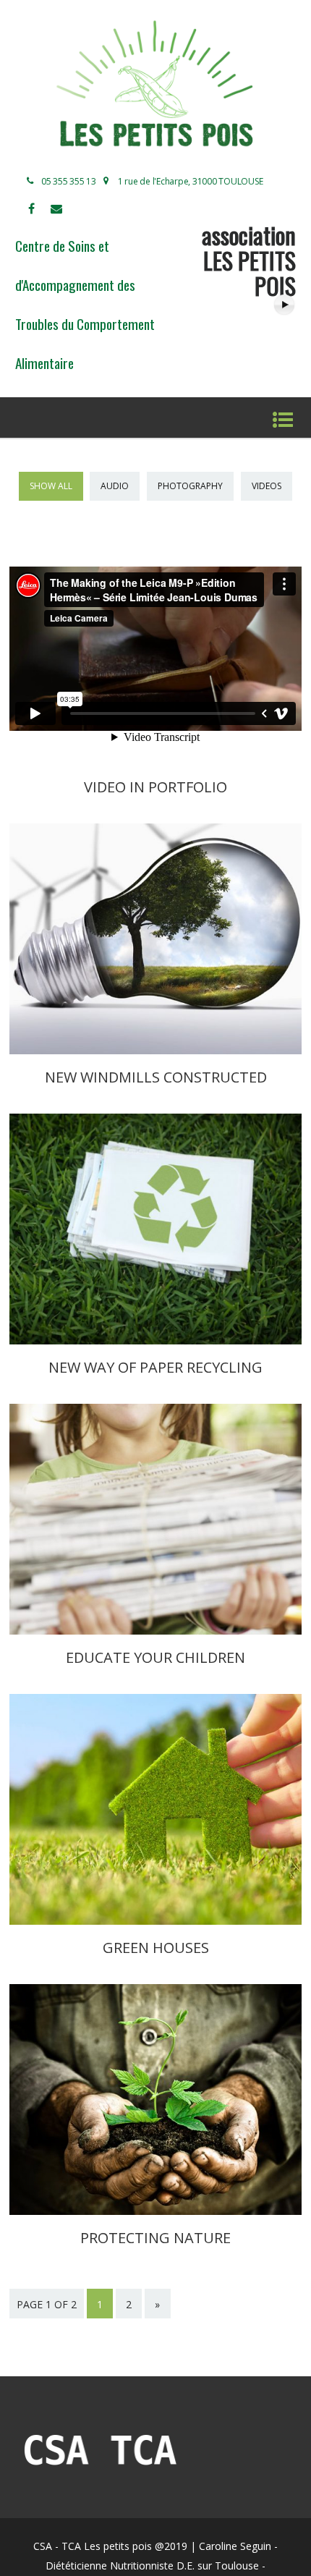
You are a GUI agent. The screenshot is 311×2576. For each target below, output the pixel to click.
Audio (115, 486)
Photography (190, 486)
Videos (267, 486)
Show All (51, 486)
